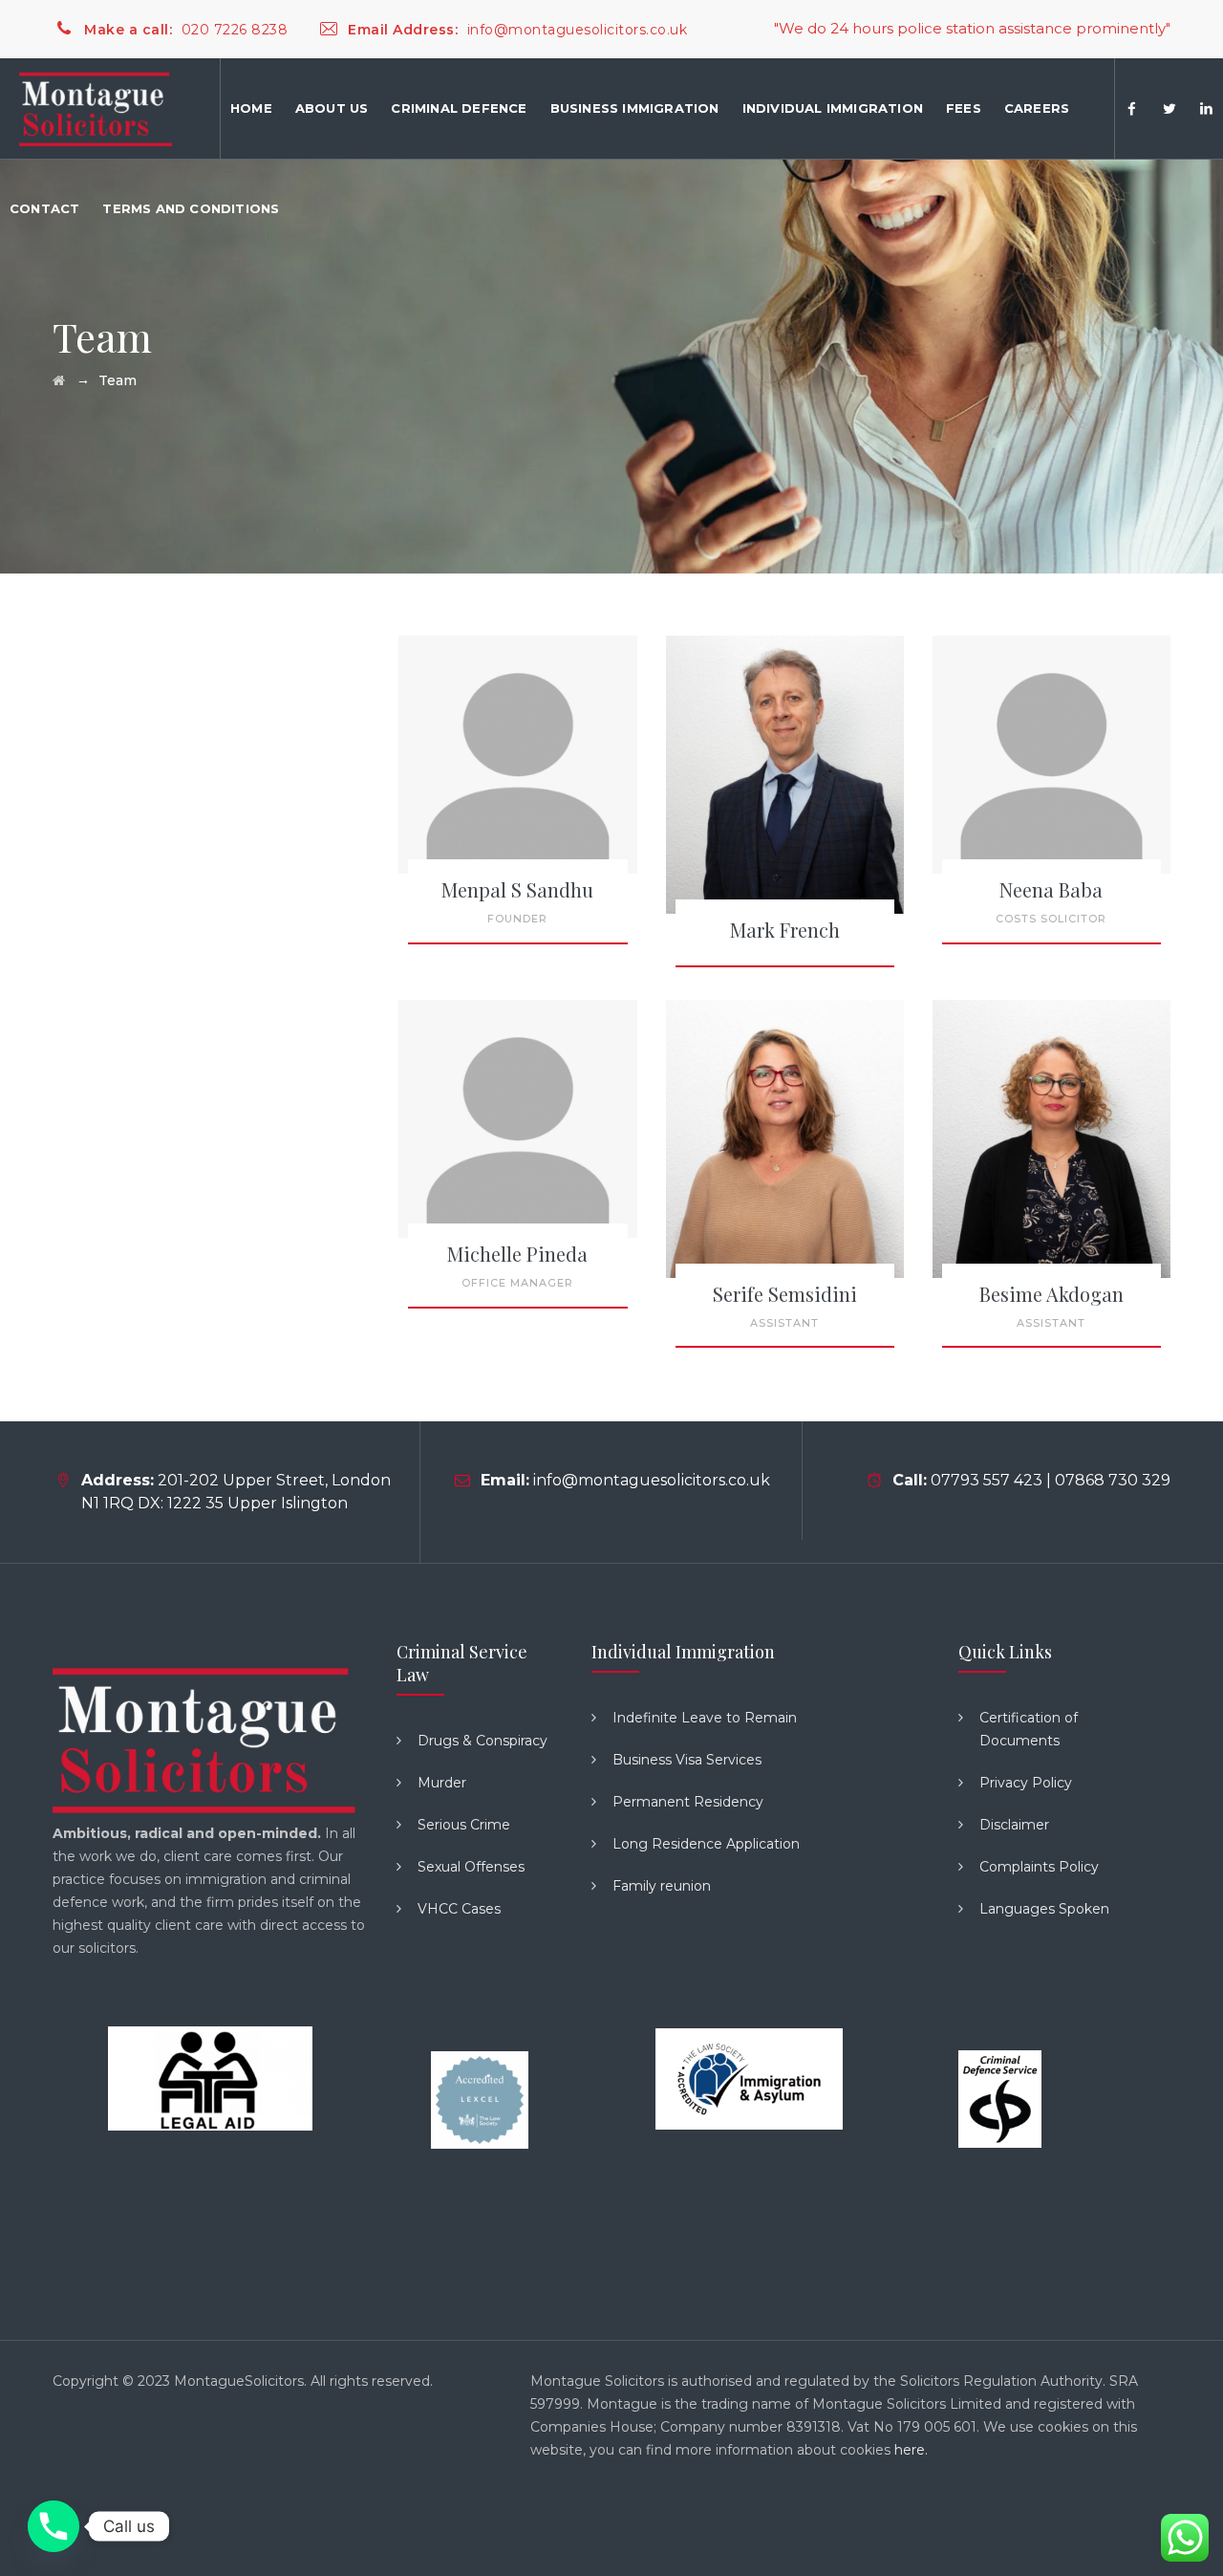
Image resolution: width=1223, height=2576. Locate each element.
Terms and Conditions (191, 208)
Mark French (785, 930)
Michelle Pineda (517, 1254)
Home (251, 108)
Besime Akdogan (1051, 1294)
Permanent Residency (688, 1802)
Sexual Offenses (471, 1867)
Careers (1037, 108)
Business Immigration (635, 108)
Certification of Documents (1029, 1729)
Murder (442, 1783)
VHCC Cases (459, 1909)
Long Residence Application (706, 1844)
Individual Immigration (833, 108)
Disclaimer (1014, 1825)
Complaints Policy (1039, 1867)
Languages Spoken (1044, 1909)
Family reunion (662, 1886)
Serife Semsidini (785, 1294)
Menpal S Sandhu (517, 889)
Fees (964, 108)
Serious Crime (464, 1825)
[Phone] (54, 2526)
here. (911, 2450)
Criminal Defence (459, 108)
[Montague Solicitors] (96, 108)
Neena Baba (1051, 889)
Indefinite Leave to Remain (705, 1718)
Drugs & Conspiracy (483, 1741)
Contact (44, 208)
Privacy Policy (1026, 1783)
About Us (332, 108)
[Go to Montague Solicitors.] (59, 380)
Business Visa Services (687, 1760)
